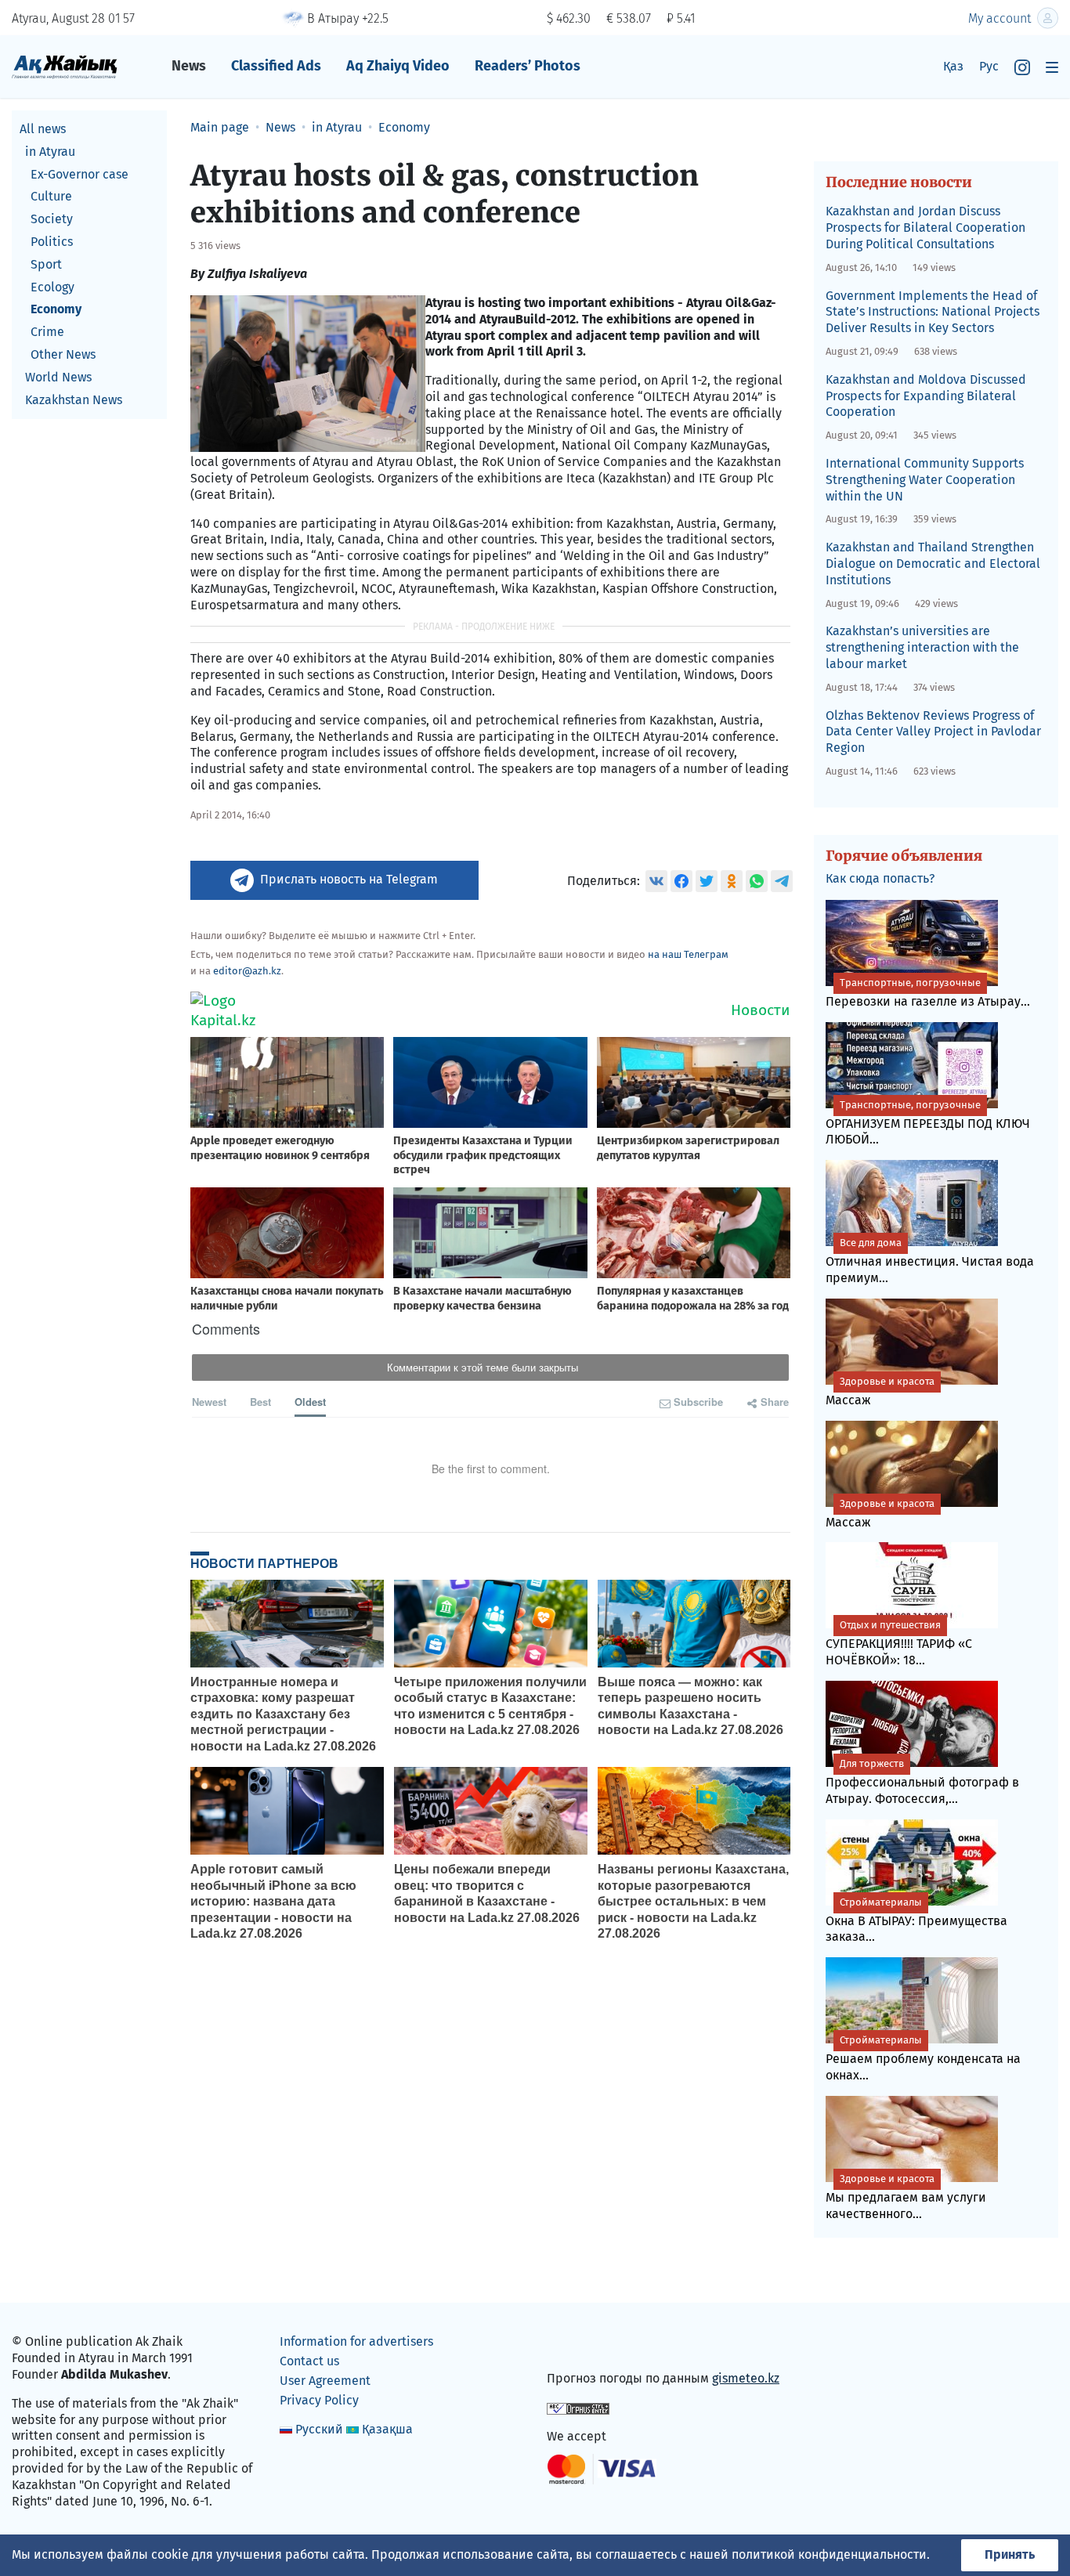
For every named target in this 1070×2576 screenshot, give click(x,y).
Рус (989, 66)
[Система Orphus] (578, 2407)
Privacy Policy (319, 2400)
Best (260, 1402)
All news (43, 129)
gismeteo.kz (746, 2378)
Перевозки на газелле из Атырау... (928, 993)
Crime (47, 332)
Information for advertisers (356, 2341)
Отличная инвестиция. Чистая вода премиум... (930, 1261)
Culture (51, 196)
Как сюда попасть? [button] (880, 878)
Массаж (880, 1391)
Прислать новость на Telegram (349, 879)
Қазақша (387, 2429)
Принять (1010, 2554)
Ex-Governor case (80, 174)
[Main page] (65, 66)
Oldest (310, 1402)
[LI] (581, 2345)
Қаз (953, 66)
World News (58, 377)
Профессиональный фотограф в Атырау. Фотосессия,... (922, 1782)
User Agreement (325, 2381)
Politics (52, 242)
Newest (209, 1402)
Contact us (309, 2361)
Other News (63, 354)
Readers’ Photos (528, 66)
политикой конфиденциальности (829, 2554)
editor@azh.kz (247, 971)
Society (52, 219)
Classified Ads (276, 66)
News (189, 66)
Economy (56, 309)
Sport (46, 264)
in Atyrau (50, 152)
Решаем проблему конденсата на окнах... (923, 2058)
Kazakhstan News (74, 400)
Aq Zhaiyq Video (398, 66)
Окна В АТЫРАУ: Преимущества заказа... (916, 1920)
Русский (319, 2429)
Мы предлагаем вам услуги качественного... (906, 2197)
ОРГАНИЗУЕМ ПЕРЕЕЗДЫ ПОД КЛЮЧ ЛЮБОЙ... (928, 1123)
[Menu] (1052, 67)
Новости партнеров (264, 1563)
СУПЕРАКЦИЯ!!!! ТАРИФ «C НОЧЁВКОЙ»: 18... (899, 1643)
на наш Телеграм (688, 954)
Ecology (52, 287)
